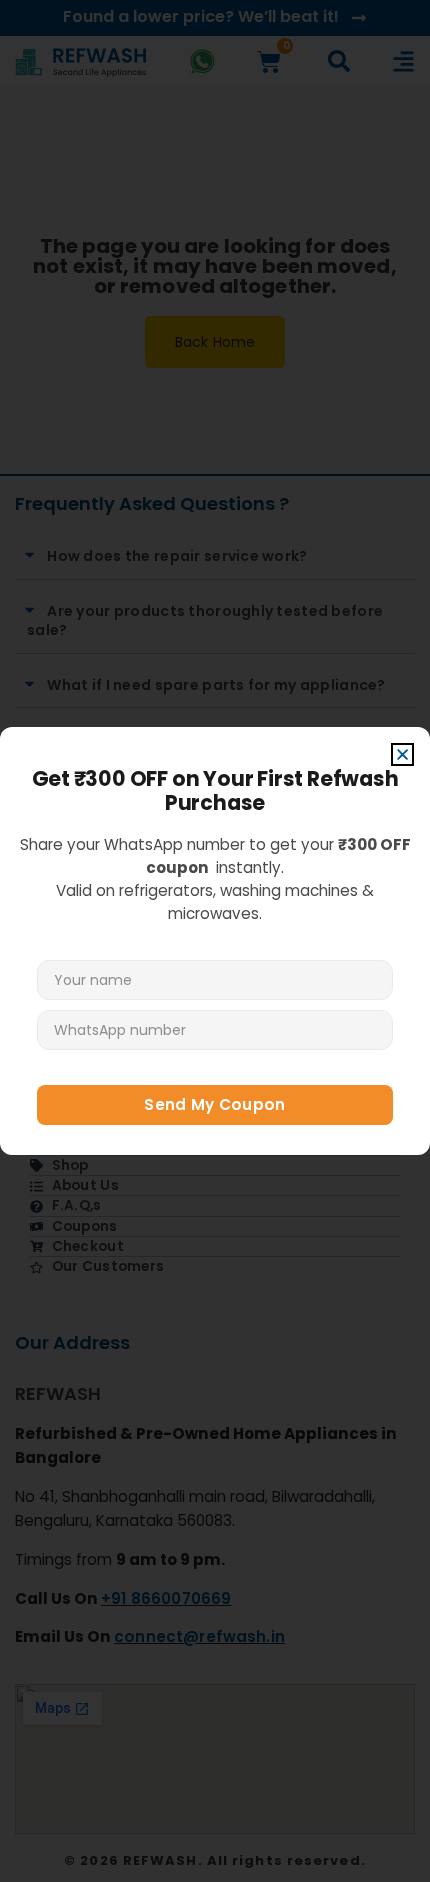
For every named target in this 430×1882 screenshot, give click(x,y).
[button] (402, 754)
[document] (215, 941)
